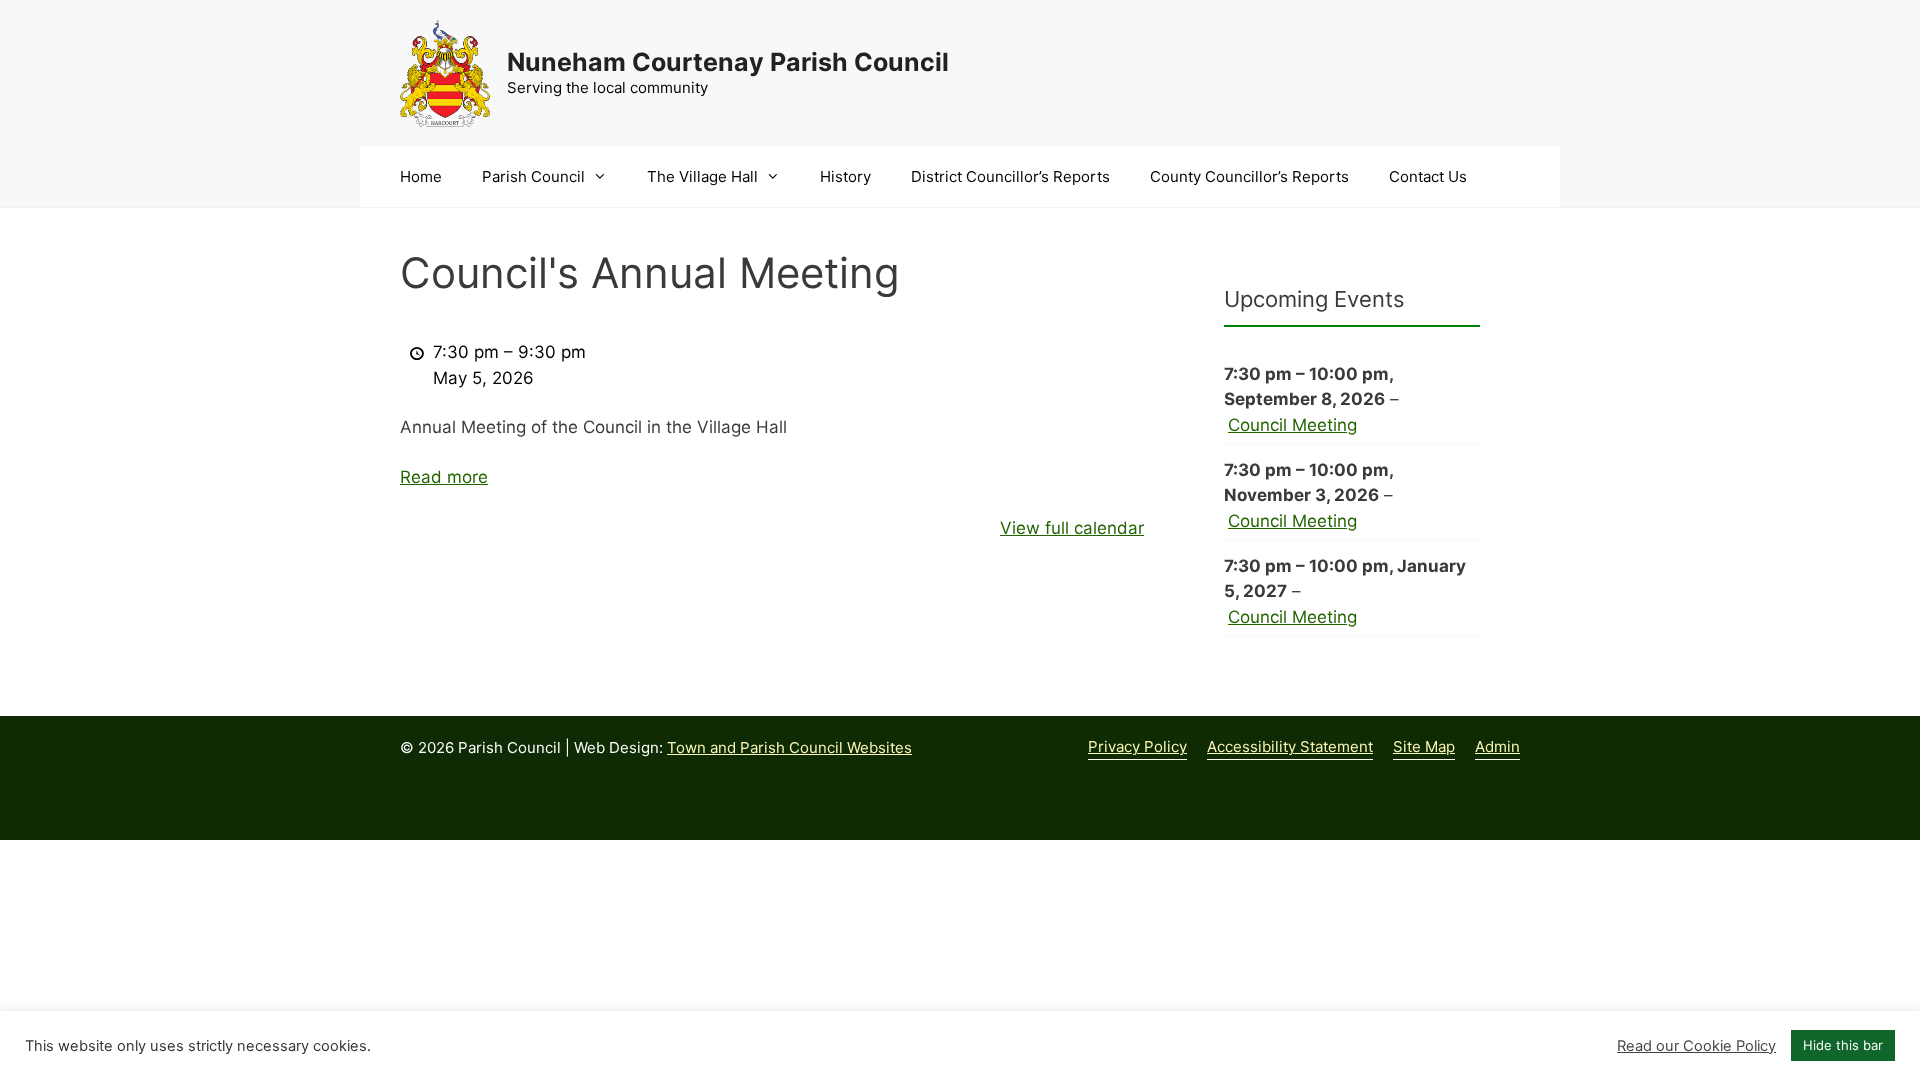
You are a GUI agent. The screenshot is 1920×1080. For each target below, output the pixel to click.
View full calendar (1072, 528)
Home (421, 176)
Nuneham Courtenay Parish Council (728, 62)
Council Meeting (1292, 425)
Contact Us (1428, 176)
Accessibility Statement (1290, 746)
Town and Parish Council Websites (789, 747)
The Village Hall (702, 176)
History (845, 176)
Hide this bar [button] (1843, 1045)
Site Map (1424, 746)
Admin (1497, 746)
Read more (444, 477)
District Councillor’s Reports (1010, 176)
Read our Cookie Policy (1696, 1046)
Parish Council (533, 176)
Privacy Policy (1137, 746)
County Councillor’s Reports (1249, 176)
